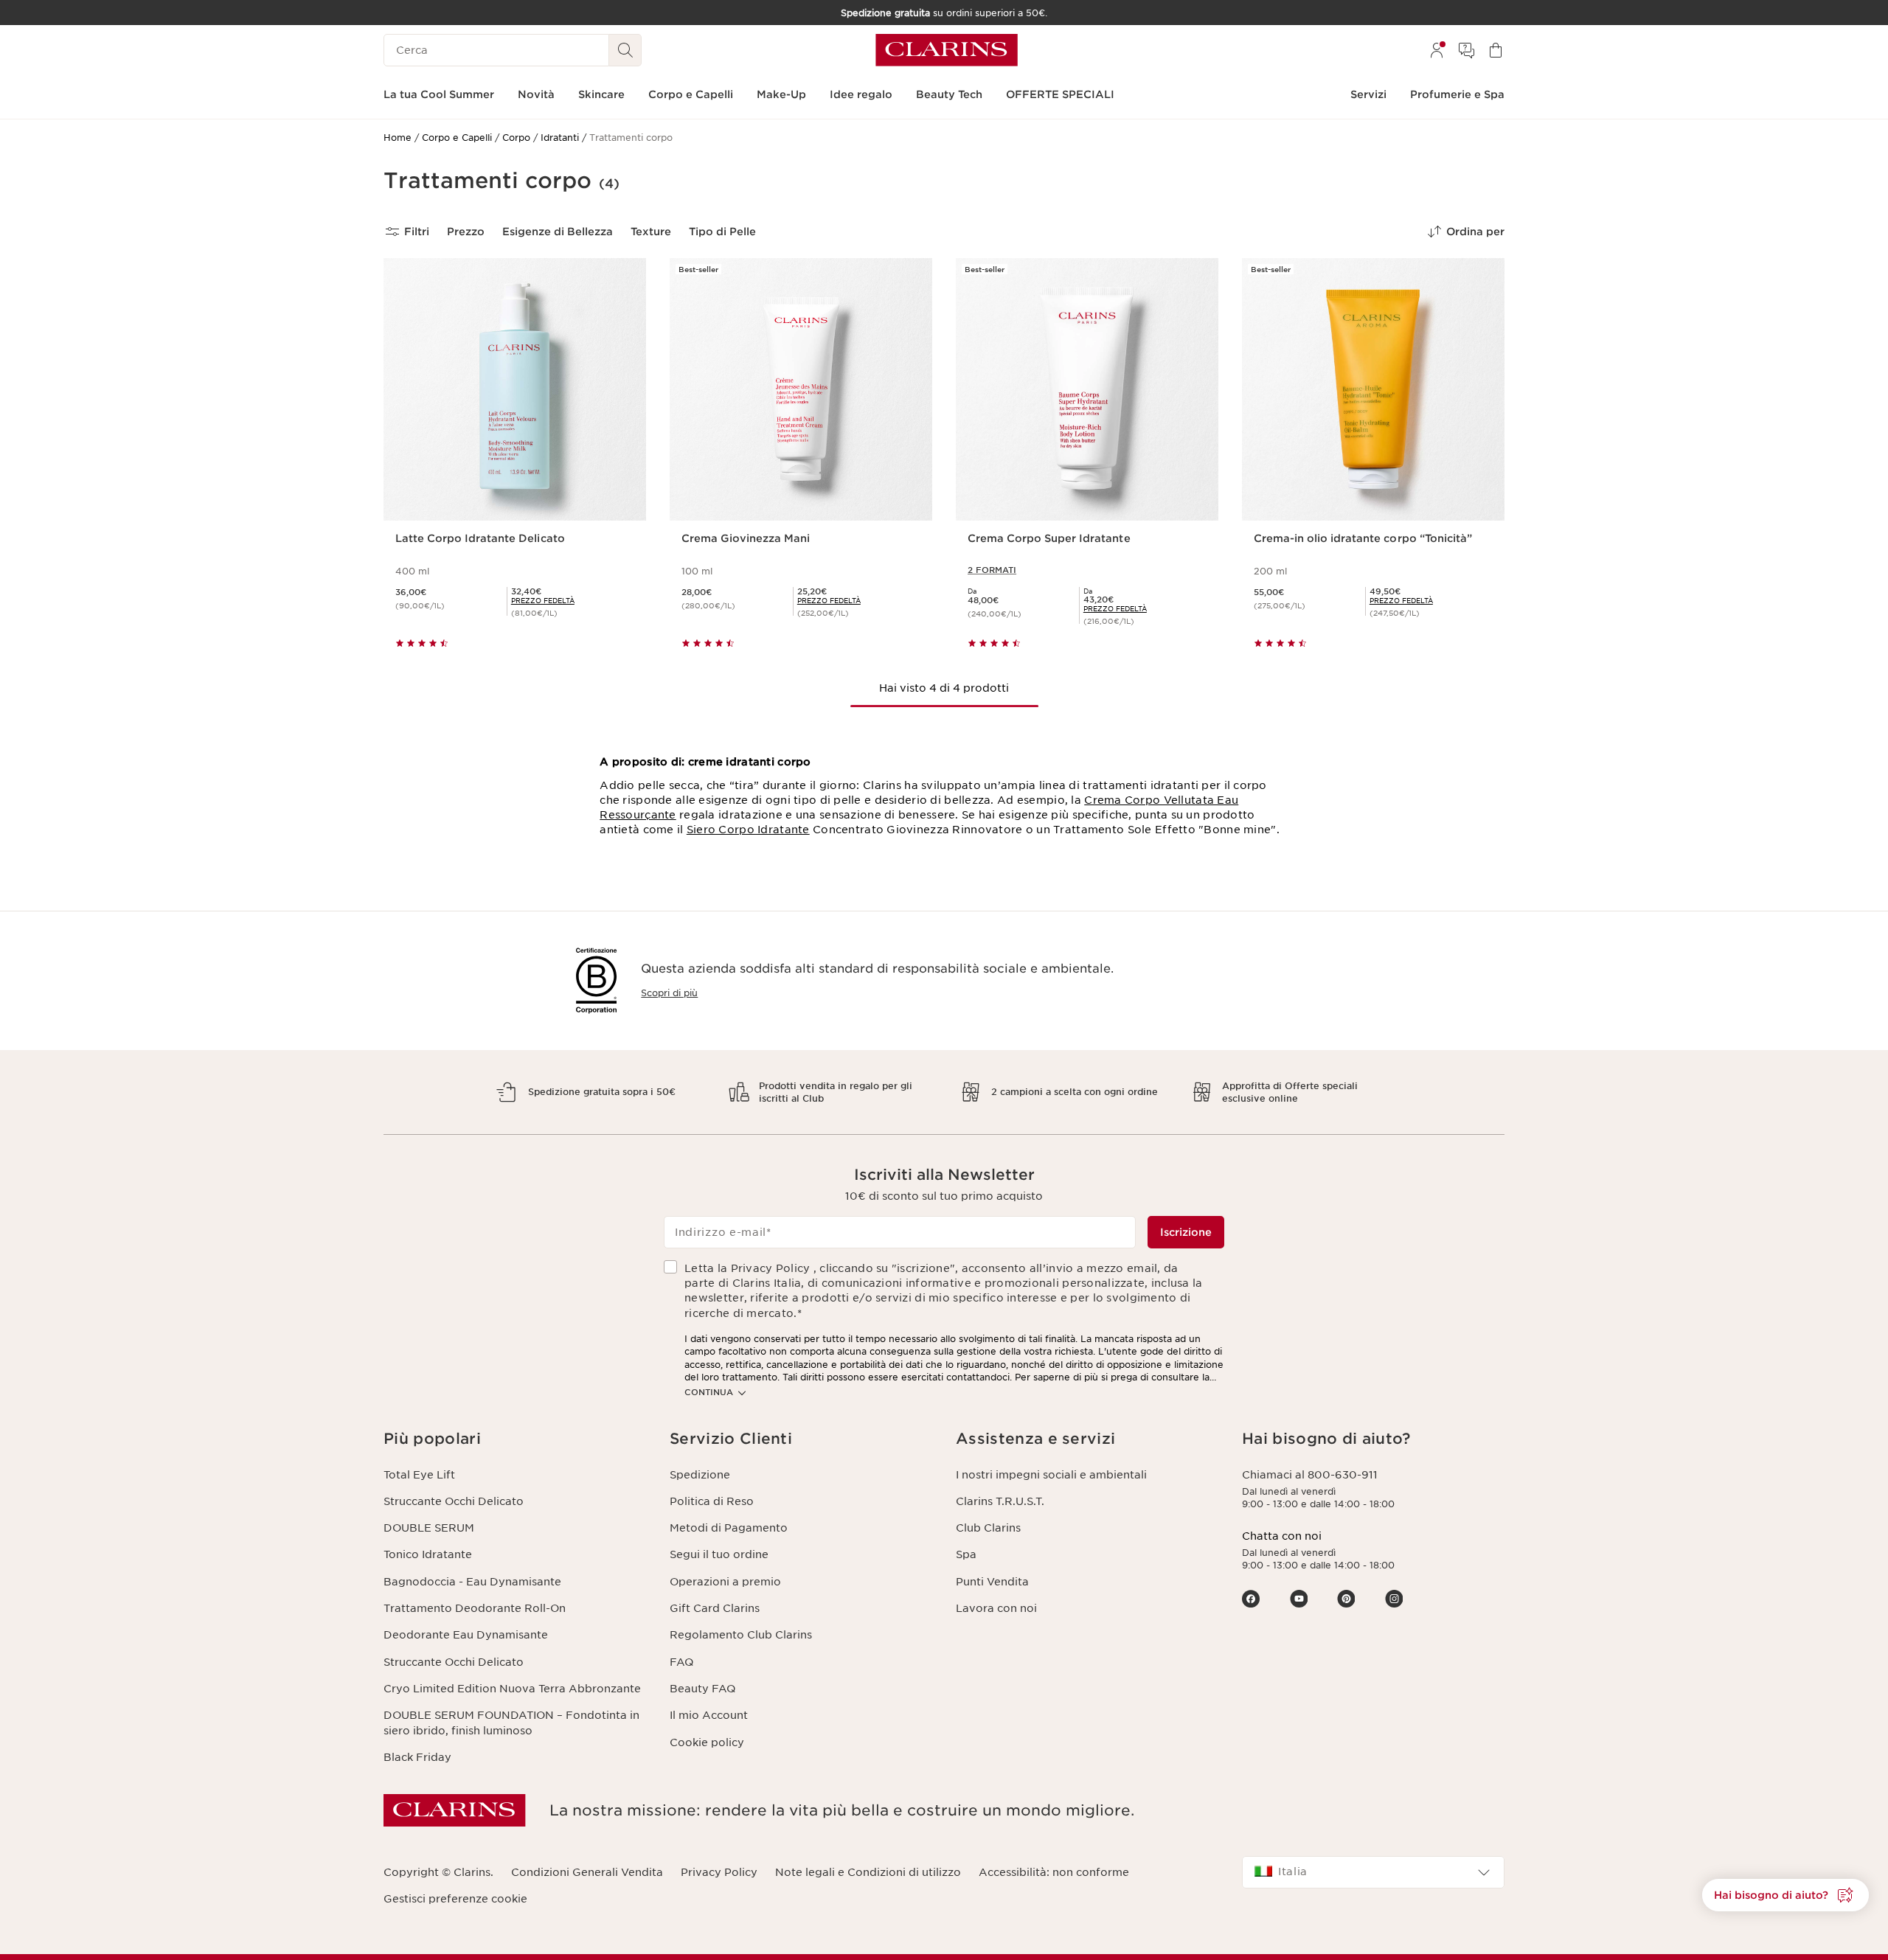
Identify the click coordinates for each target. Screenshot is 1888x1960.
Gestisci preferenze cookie (455, 1899)
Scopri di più (669, 993)
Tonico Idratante (428, 1554)
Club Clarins (988, 1528)
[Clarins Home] (947, 50)
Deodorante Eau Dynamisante (466, 1635)
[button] (1785, 1895)
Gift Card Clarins (715, 1608)
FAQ (681, 1662)
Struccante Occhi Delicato (454, 1501)
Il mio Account (709, 1715)
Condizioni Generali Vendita (587, 1872)
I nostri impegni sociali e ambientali (1051, 1475)
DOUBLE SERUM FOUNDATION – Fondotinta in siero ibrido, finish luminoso (511, 1723)
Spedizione (700, 1475)
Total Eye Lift (419, 1475)
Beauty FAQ (702, 1689)
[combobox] (1373, 1872)
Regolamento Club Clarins (741, 1635)
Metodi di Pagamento (729, 1528)
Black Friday (417, 1757)
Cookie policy (707, 1742)
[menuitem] (1437, 50)
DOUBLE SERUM (429, 1528)
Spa (966, 1554)
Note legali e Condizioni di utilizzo (868, 1872)
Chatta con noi (1282, 1536)
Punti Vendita (992, 1582)
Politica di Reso (712, 1501)
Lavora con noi (996, 1608)
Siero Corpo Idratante (748, 830)
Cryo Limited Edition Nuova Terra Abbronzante (512, 1689)
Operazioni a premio (725, 1582)
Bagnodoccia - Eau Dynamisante (472, 1582)
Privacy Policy (719, 1872)
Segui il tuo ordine (719, 1554)
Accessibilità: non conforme (1054, 1872)
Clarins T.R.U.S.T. (1000, 1501)
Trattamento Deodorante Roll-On (475, 1608)
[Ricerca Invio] (625, 50)
